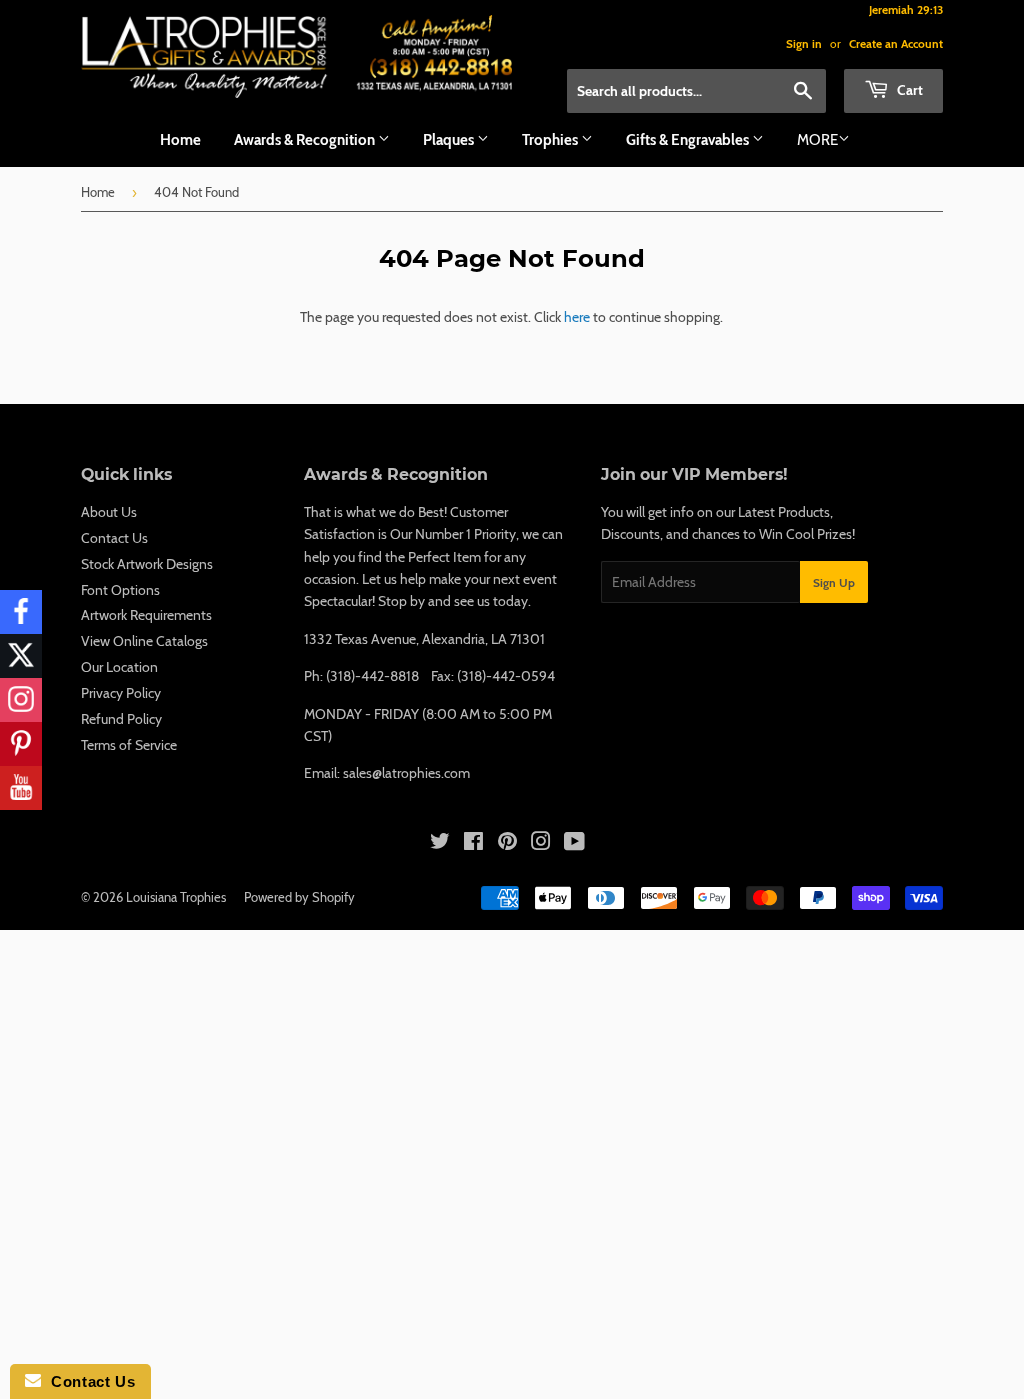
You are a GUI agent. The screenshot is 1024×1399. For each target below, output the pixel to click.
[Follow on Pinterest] (21, 744)
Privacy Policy (121, 693)
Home (180, 140)
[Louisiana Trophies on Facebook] (473, 844)
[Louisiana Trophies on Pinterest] (507, 844)
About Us (109, 512)
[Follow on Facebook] (21, 612)
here (577, 317)
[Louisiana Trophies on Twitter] (440, 844)
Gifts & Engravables (689, 140)
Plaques (450, 140)
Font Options (120, 590)
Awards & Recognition (306, 140)
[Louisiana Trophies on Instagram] (541, 844)
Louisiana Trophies (176, 897)
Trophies (551, 140)
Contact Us (114, 538)
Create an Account (896, 44)
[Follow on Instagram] (21, 700)
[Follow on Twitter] (21, 656)
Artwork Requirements (146, 615)
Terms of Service (129, 745)
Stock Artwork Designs (147, 564)
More (817, 140)
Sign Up (834, 582)
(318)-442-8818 (372, 676)
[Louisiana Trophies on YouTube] (574, 844)
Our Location (119, 667)
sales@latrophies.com (406, 773)
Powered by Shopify (299, 897)
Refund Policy (121, 719)
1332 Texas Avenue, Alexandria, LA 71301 (424, 639)
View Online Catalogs (144, 641)
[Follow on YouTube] (21, 788)
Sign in (804, 44)
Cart (908, 90)
